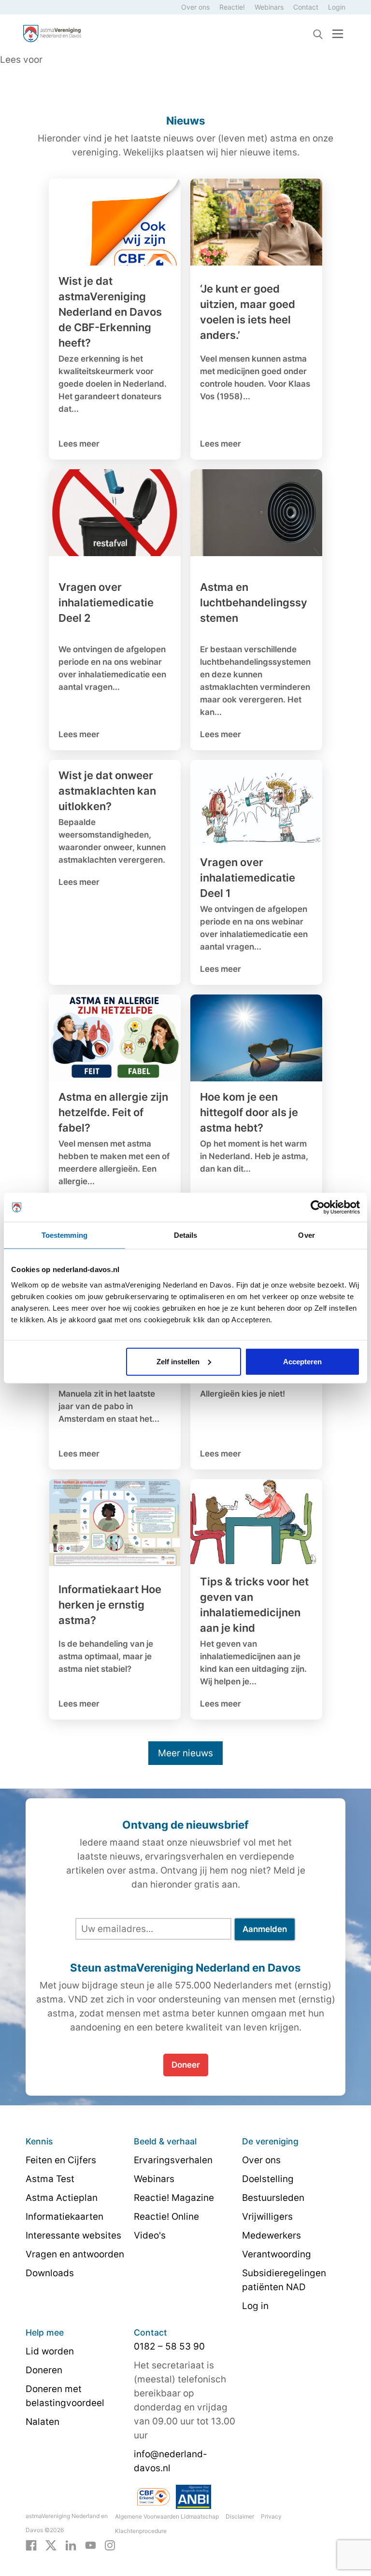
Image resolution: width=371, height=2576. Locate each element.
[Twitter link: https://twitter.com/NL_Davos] (51, 2545)
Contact (306, 7)
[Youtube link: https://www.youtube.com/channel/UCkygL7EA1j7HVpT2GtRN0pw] (91, 2545)
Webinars (269, 7)
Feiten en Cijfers (61, 2160)
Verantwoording (277, 2254)
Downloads (50, 2273)
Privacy (271, 2516)
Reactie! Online (166, 2217)
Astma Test (50, 2179)
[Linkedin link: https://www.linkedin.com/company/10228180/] (71, 2545)
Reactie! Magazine (174, 2198)
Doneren (44, 2370)
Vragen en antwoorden (75, 2254)
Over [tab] (306, 1235)
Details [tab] (186, 1235)
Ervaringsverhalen (173, 2160)
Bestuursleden (273, 2198)
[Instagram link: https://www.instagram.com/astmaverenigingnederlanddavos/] (110, 2545)
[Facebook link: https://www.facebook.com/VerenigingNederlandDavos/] (31, 2545)
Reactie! (232, 7)
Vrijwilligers (267, 2217)
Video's (150, 2235)
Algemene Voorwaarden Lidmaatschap (167, 2516)
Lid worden (50, 2351)
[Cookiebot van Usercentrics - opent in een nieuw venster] (318, 1207)
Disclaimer (240, 2516)
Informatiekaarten (64, 2217)
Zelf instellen (178, 1361)
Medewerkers (271, 2235)
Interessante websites (73, 2235)
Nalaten (43, 2422)
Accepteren (302, 1361)
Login (337, 7)
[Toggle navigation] (338, 34)
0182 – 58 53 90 (169, 2346)
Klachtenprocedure (141, 2531)
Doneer (186, 2065)
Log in (255, 2306)
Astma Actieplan (62, 2198)
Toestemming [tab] (64, 1235)
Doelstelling (268, 2179)
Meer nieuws (185, 1753)
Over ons (195, 7)
